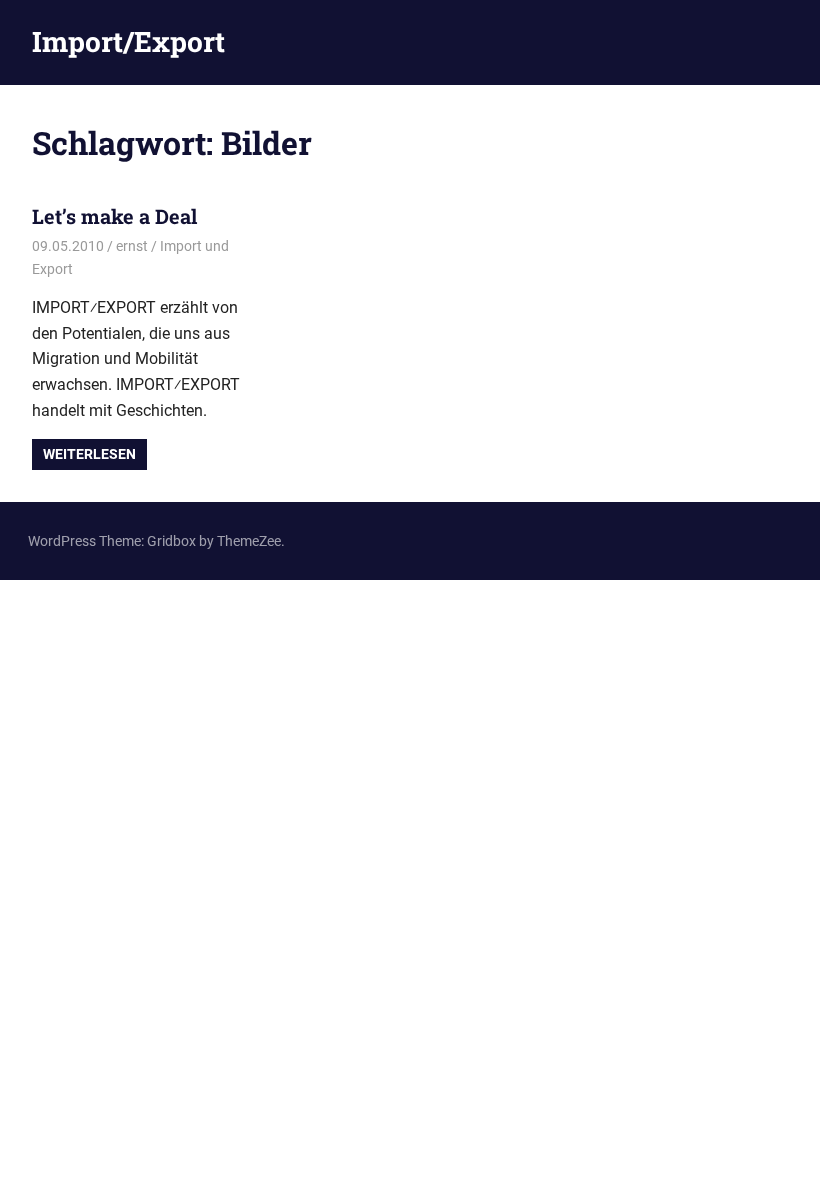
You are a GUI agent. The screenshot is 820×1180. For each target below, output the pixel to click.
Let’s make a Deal (114, 216)
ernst (132, 246)
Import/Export (128, 41)
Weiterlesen (89, 454)
